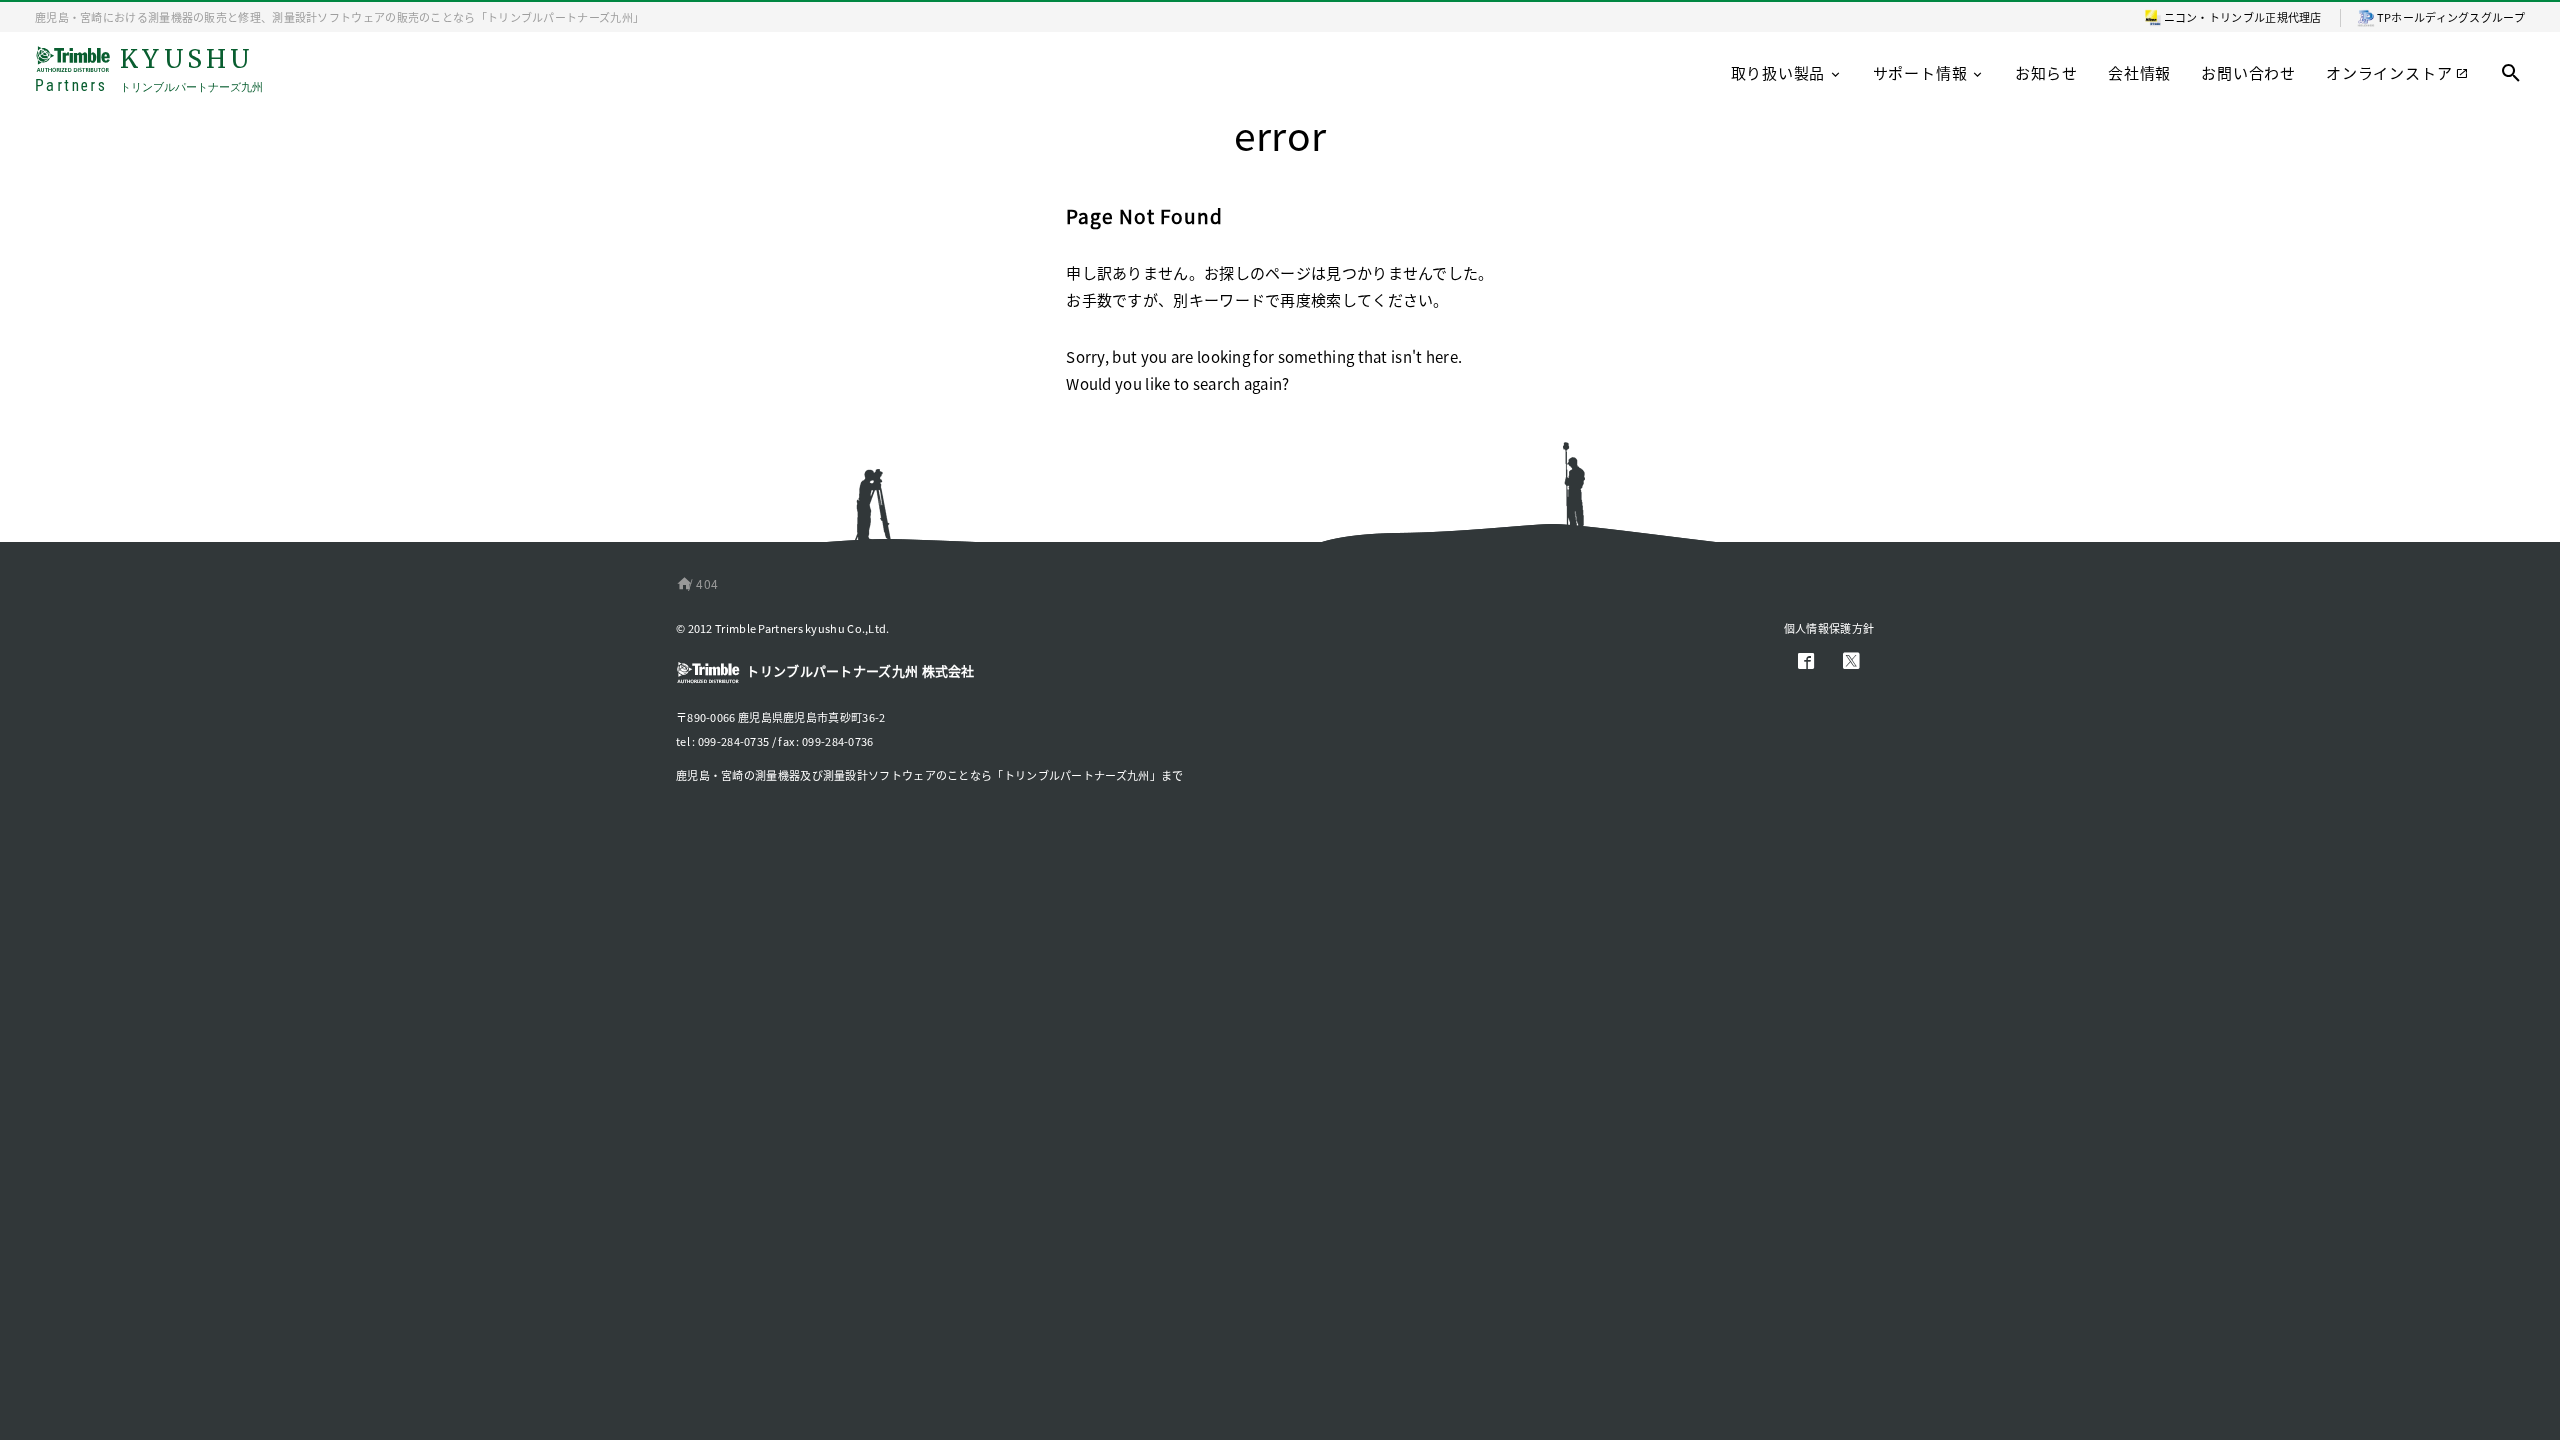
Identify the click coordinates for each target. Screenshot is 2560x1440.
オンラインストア (2389, 72)
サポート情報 (1920, 72)
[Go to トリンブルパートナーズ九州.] (680, 583)
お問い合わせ (2248, 72)
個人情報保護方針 (1829, 628)
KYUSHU (149, 70)
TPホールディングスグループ (2451, 17)
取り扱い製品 (1778, 72)
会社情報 (2139, 72)
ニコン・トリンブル (2215, 17)
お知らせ (2046, 72)
